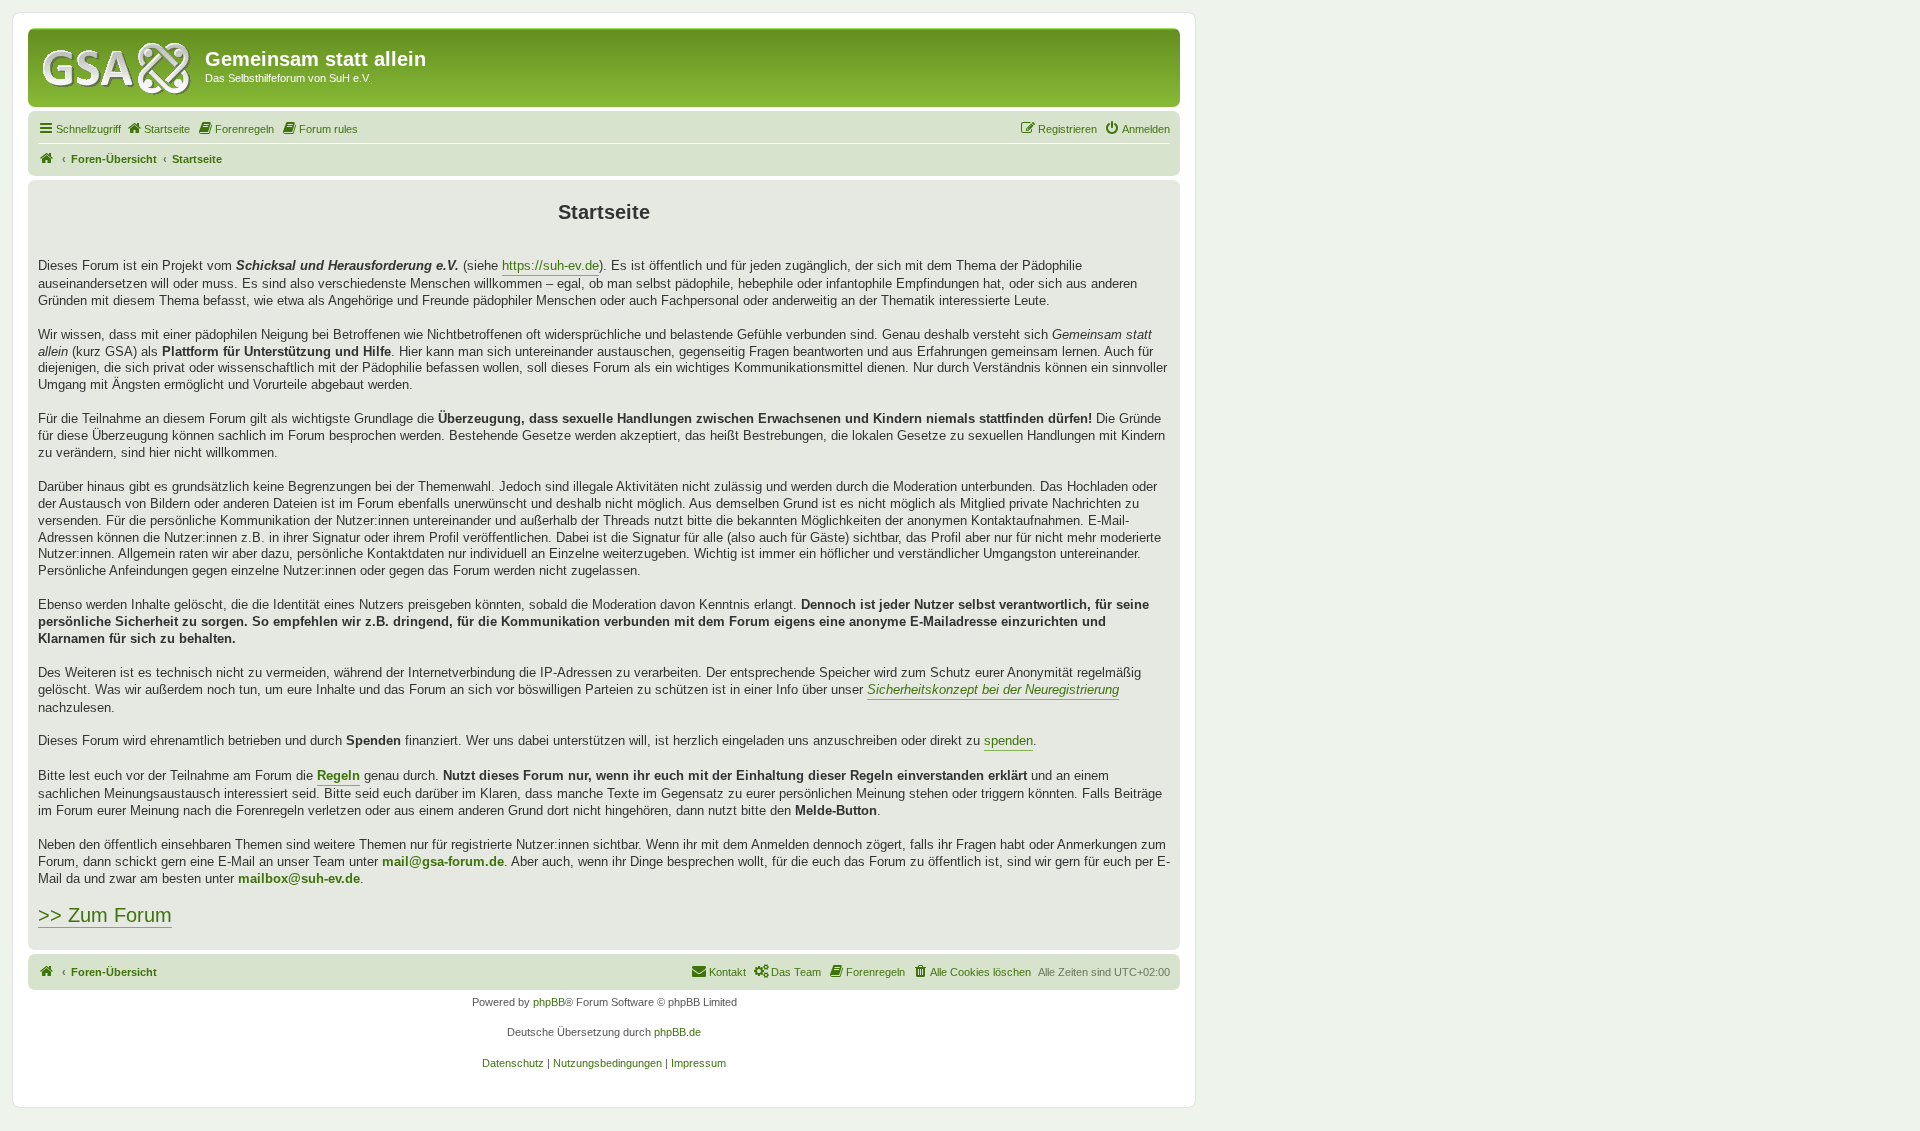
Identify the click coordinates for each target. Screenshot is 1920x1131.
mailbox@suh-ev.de (299, 878)
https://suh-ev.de (550, 265)
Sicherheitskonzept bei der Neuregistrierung (993, 689)
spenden (1008, 740)
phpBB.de (677, 1032)
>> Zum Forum (105, 915)
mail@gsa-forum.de (443, 861)
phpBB (549, 1002)
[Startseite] (119, 65)
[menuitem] (158, 129)
